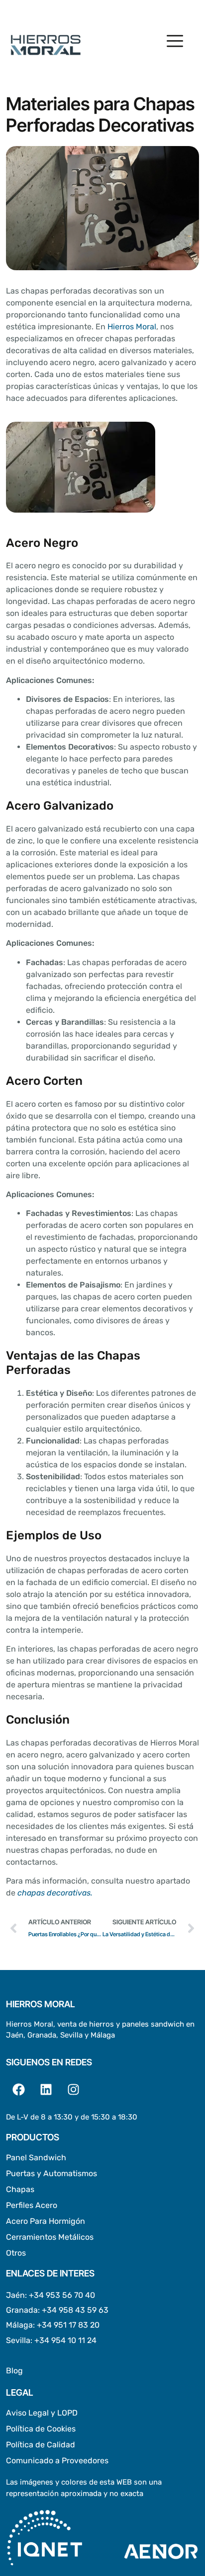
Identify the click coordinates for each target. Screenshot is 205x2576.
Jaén (15, 2295)
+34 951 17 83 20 (68, 2325)
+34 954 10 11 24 (65, 2340)
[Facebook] (18, 2089)
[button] (175, 42)
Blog (14, 2371)
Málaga (19, 2325)
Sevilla (18, 2340)
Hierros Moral (132, 327)
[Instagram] (73, 2089)
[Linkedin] (46, 2089)
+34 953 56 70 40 (62, 2295)
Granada (22, 2310)
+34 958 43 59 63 (75, 2310)
